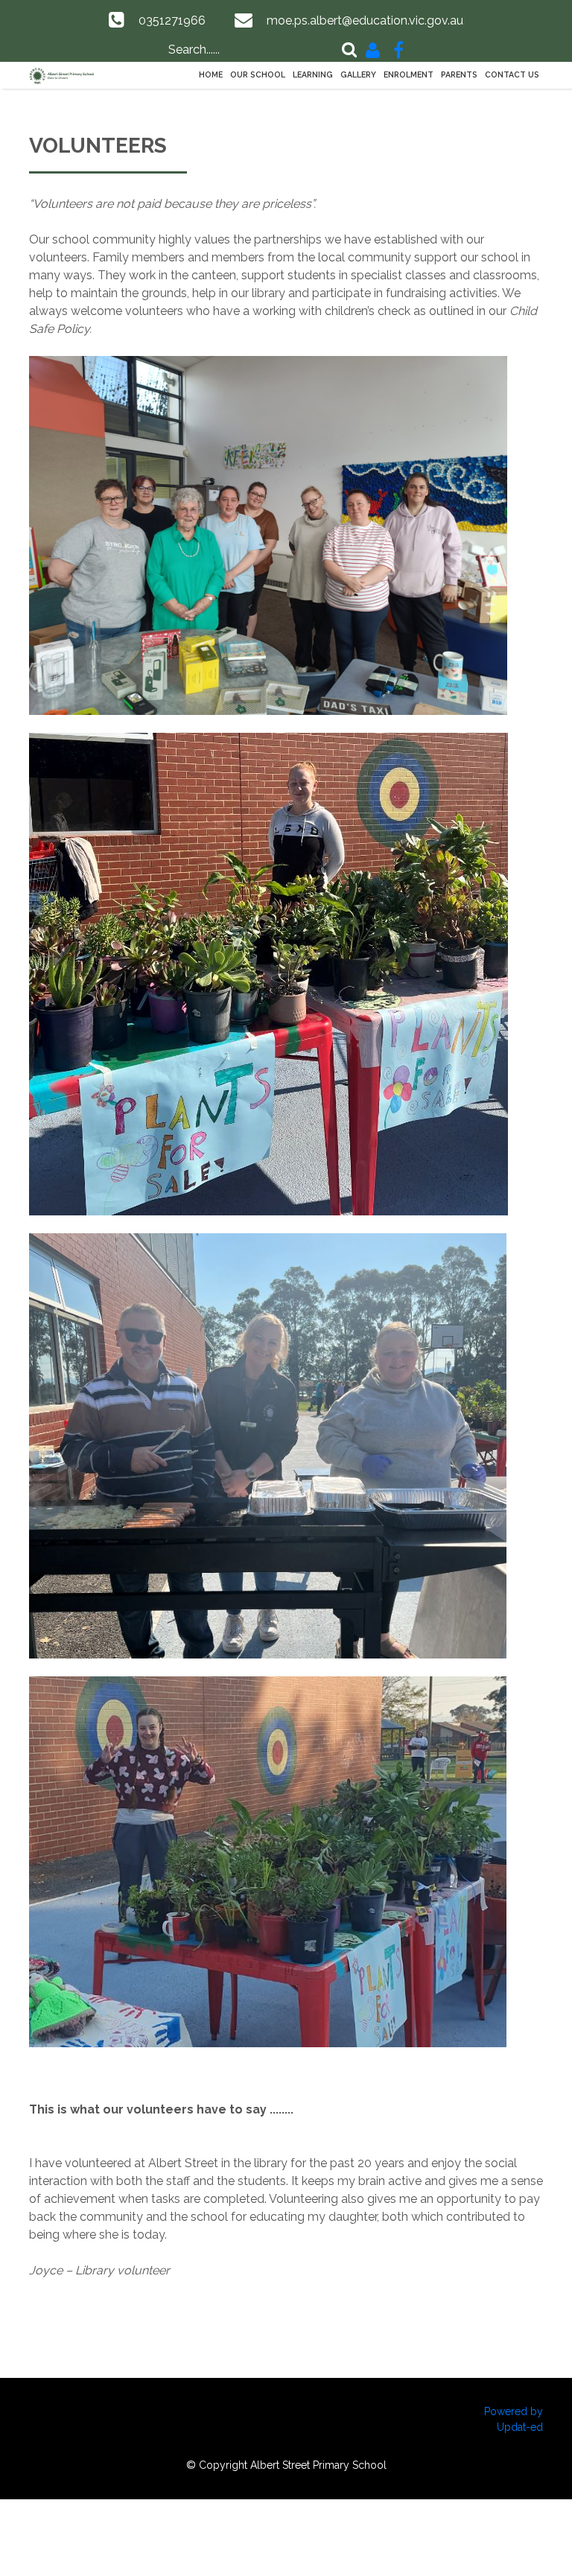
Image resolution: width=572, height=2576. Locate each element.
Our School (258, 74)
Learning (313, 74)
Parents (459, 74)
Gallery (358, 74)
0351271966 (172, 20)
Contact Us (512, 74)
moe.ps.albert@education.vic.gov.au (365, 20)
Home (211, 74)
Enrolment (409, 74)
